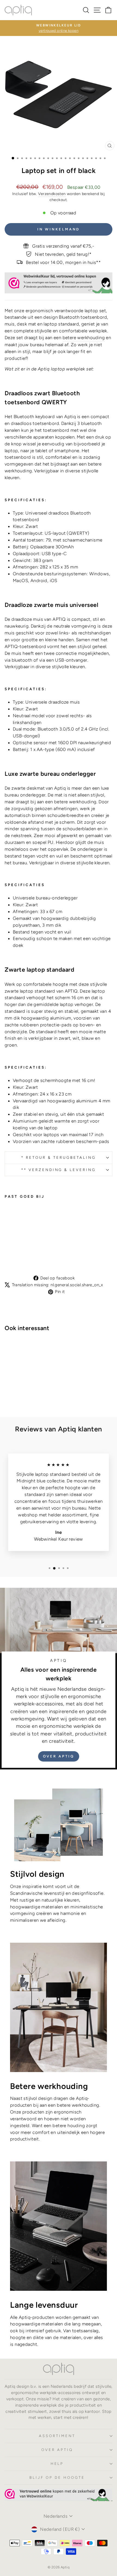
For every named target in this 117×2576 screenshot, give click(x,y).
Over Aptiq (59, 1756)
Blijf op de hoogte (57, 2477)
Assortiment (57, 2436)
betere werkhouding (84, 337)
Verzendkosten (52, 194)
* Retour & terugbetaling (58, 1157)
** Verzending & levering (59, 1170)
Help (57, 2464)
